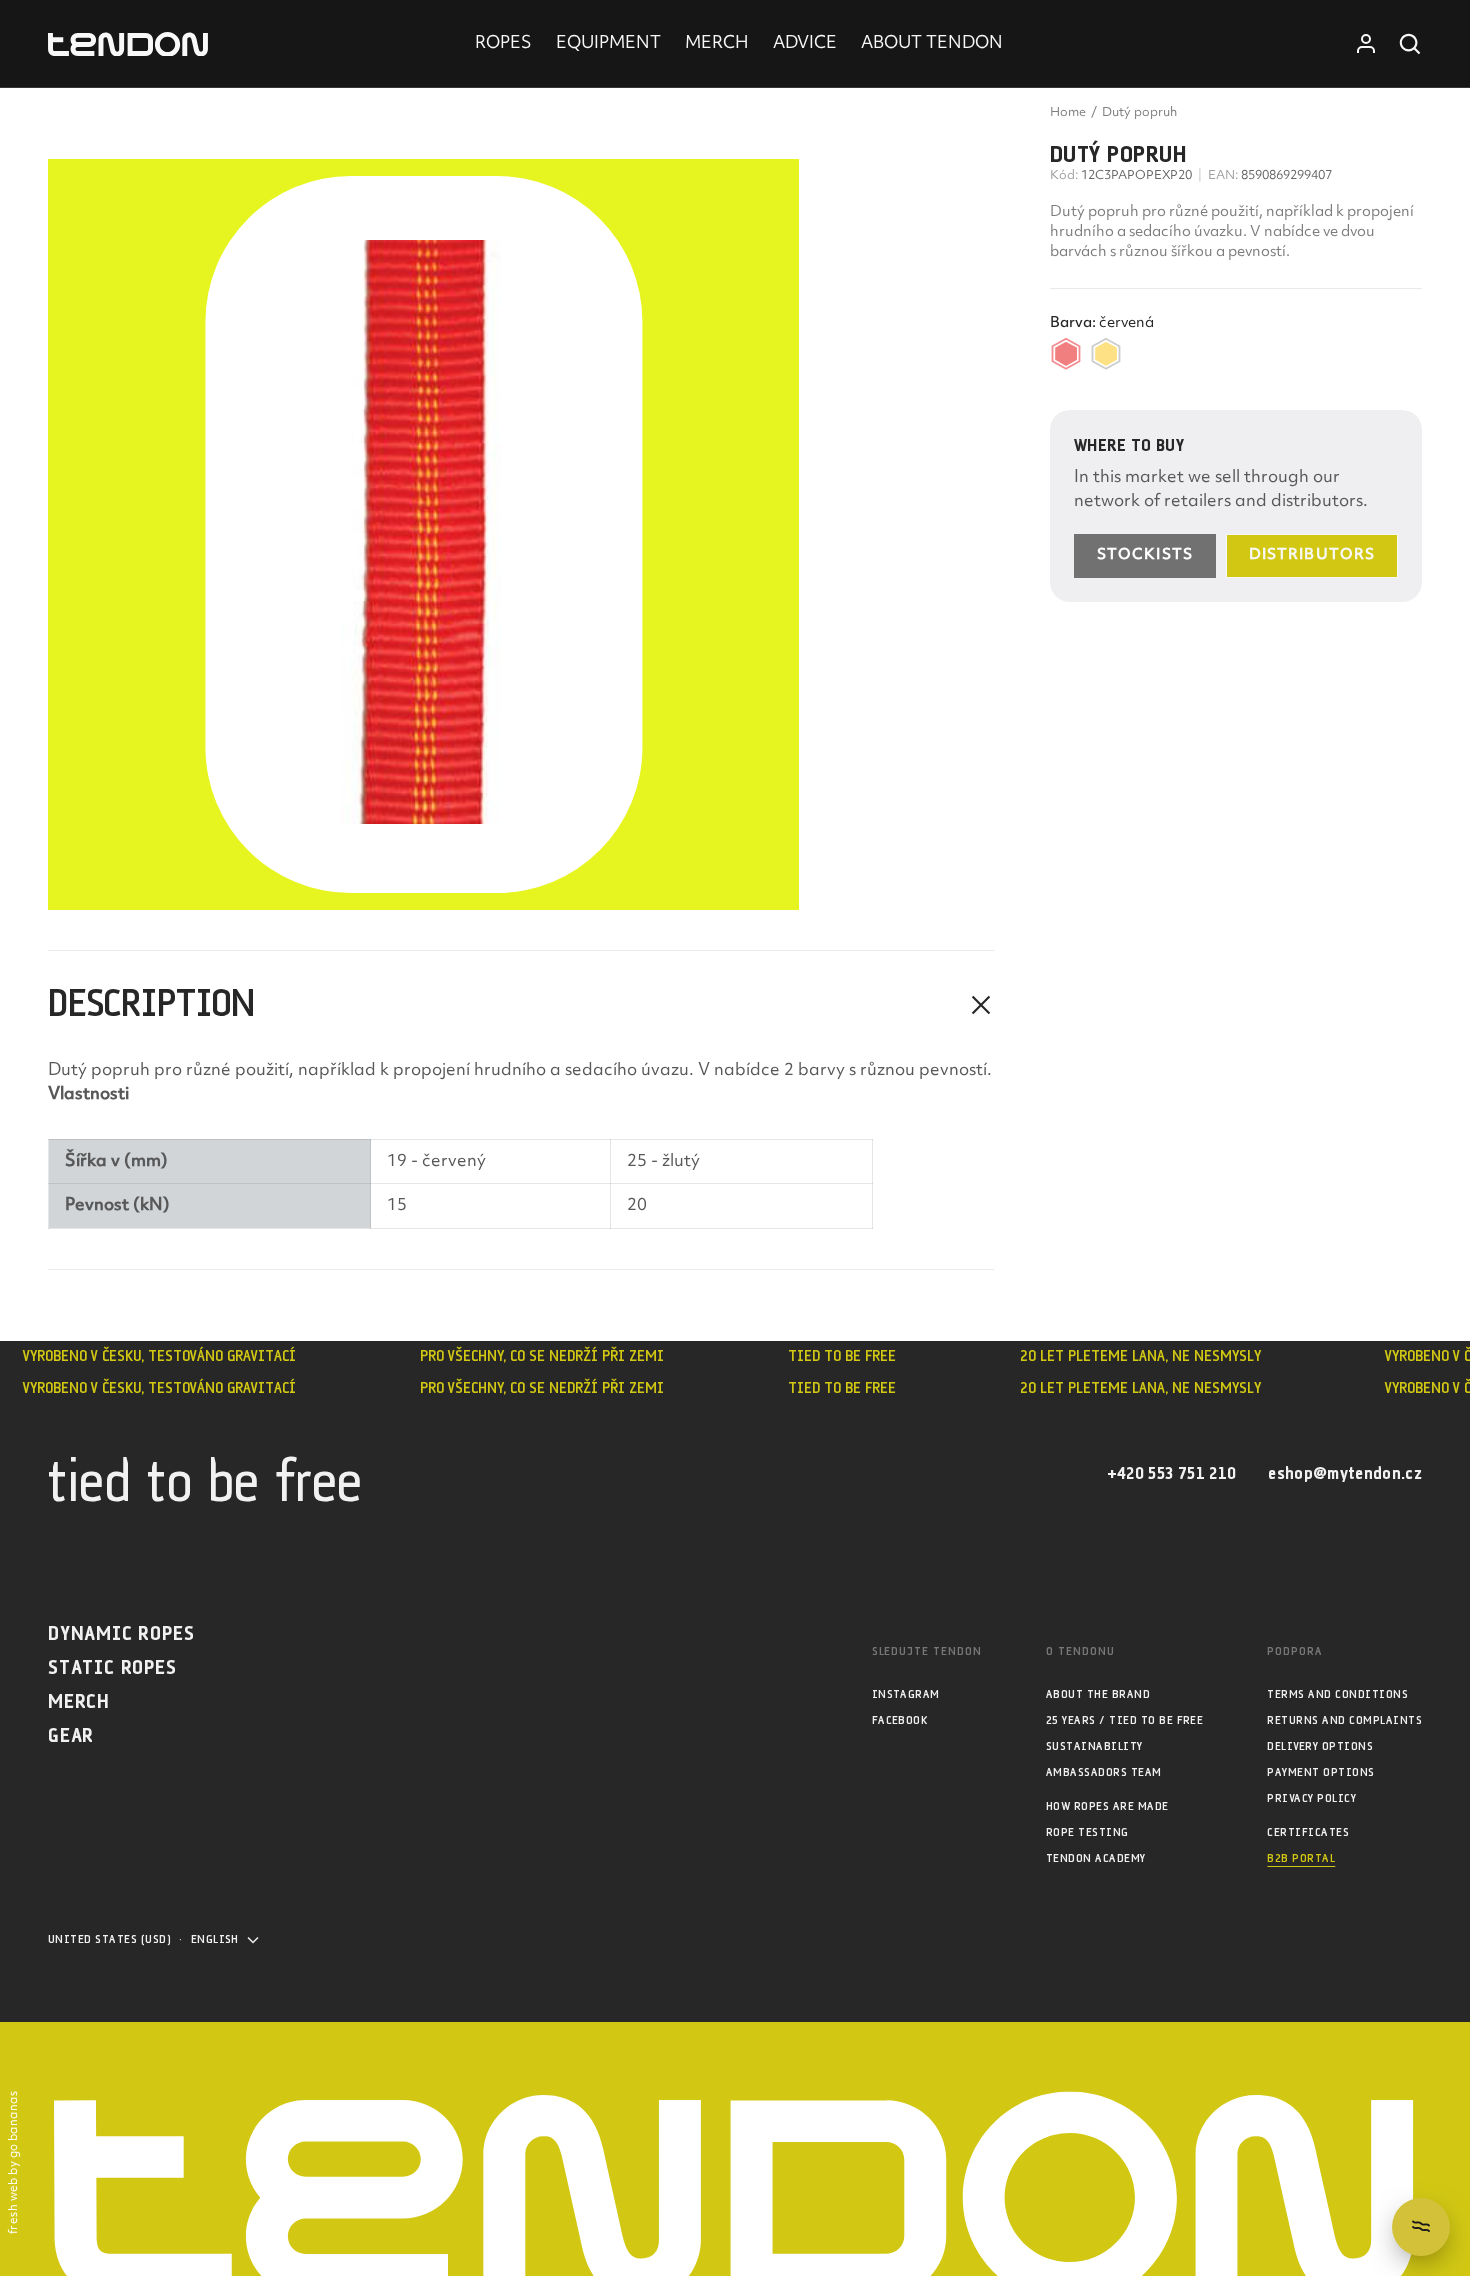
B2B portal (1301, 1858)
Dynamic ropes (121, 1634)
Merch (79, 1702)
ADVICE (805, 44)
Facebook (900, 1720)
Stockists (1145, 555)
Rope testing (1087, 1832)
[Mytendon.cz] (128, 44)
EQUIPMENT (608, 44)
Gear (71, 1736)
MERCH (717, 44)
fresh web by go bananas (14, 2162)
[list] (521, 534)
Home (1068, 113)
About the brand (1098, 1694)
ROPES (503, 44)
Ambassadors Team (1104, 1772)
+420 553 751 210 (1171, 1474)
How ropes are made (1107, 1806)
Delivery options (1320, 1746)
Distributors (1312, 555)
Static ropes (112, 1668)
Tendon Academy (1096, 1858)
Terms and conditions (1337, 1694)
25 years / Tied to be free (1124, 1720)
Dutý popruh (1139, 113)
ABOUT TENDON (932, 44)
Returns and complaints (1344, 1720)
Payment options (1320, 1772)
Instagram (906, 1694)
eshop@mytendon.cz (1345, 1474)
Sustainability (1094, 1746)
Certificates (1308, 1832)
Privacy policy (1311, 1798)
